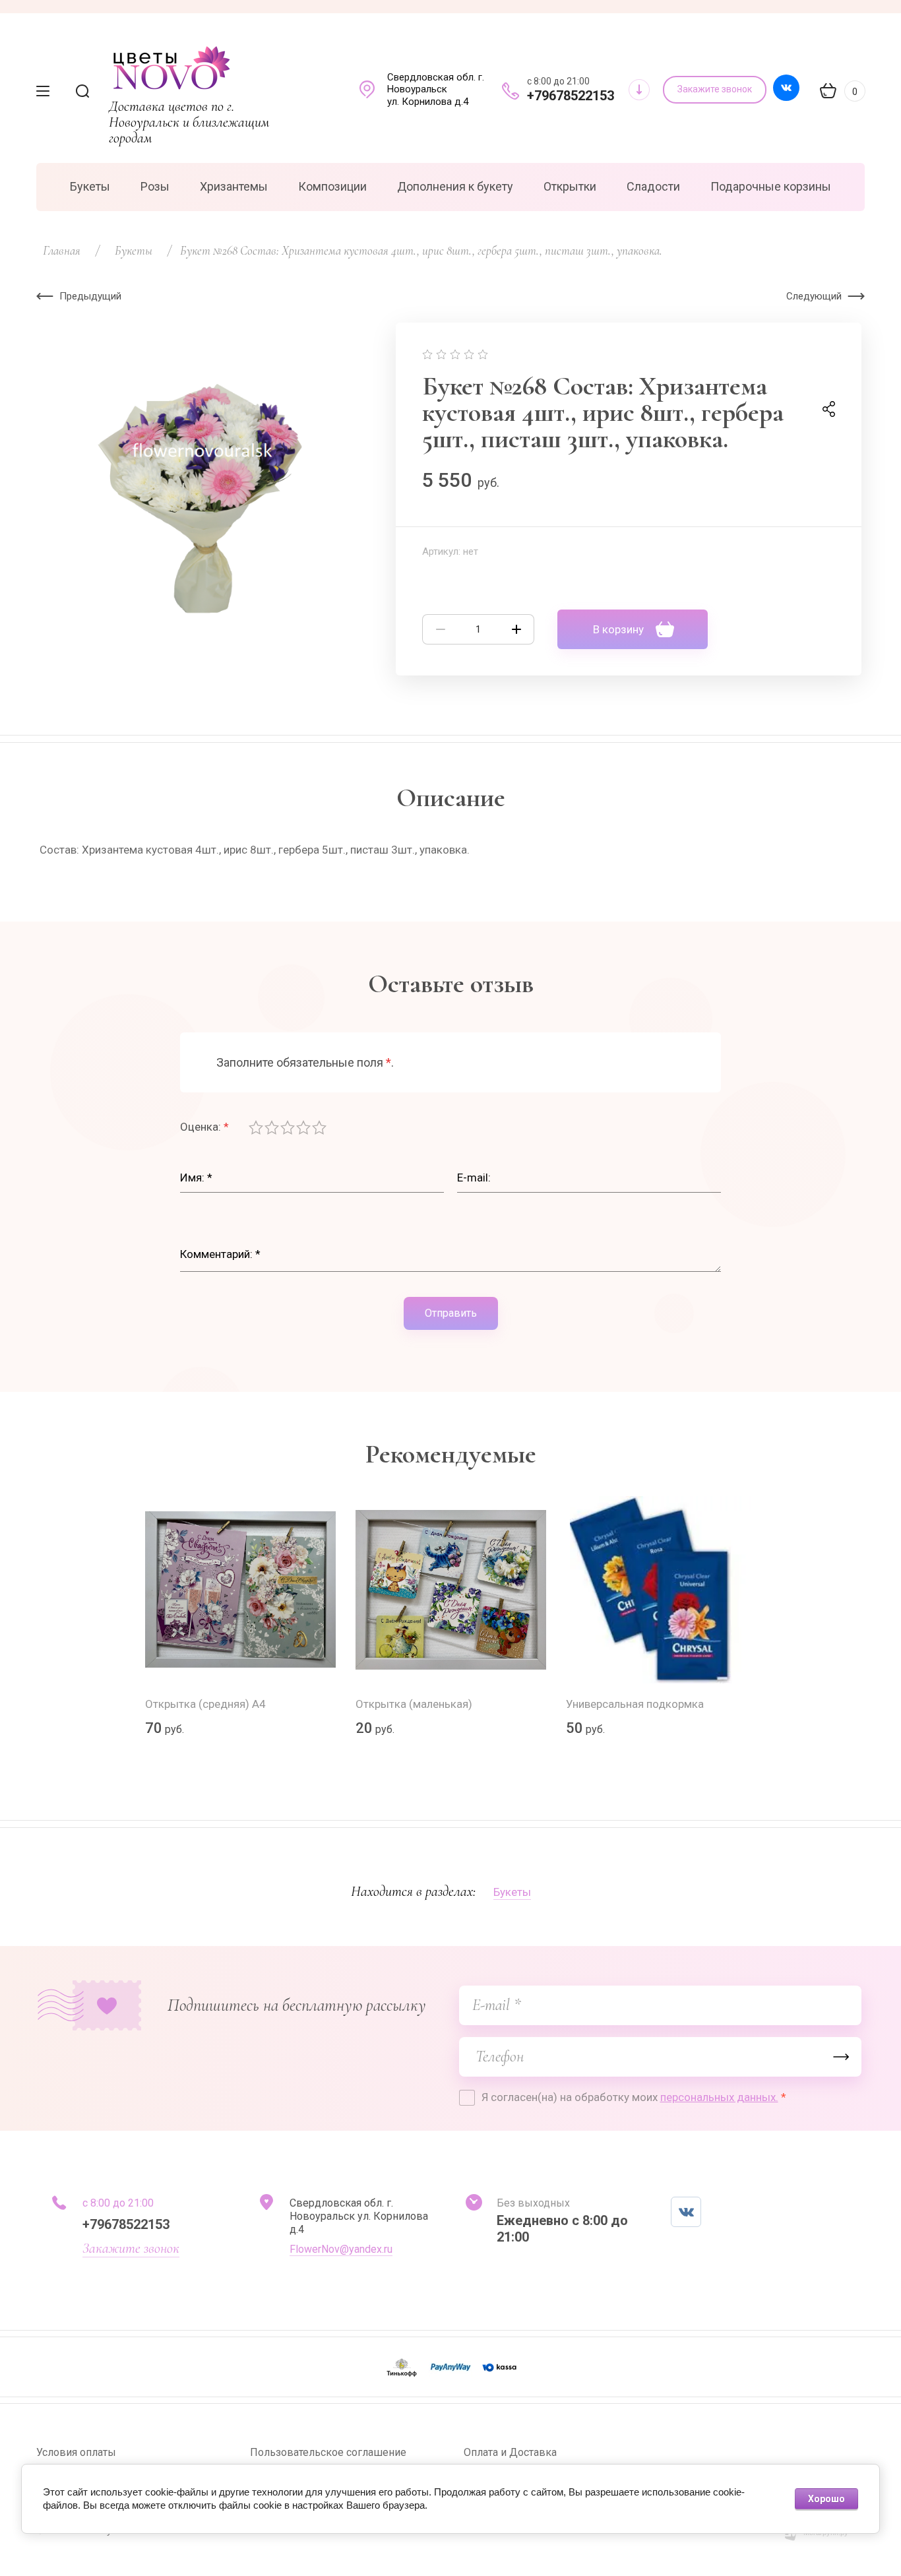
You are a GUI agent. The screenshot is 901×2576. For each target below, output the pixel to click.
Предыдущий (90, 296)
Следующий (814, 296)
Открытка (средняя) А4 (205, 1704)
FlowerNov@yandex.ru (341, 2249)
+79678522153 (571, 96)
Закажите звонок (131, 2248)
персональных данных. (719, 2097)
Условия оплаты (76, 2452)
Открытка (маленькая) (414, 1704)
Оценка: (204, 1127)
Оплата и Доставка (510, 2452)
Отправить (451, 1313)
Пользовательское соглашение (328, 2452)
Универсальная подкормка (635, 1704)
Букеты (512, 1892)
